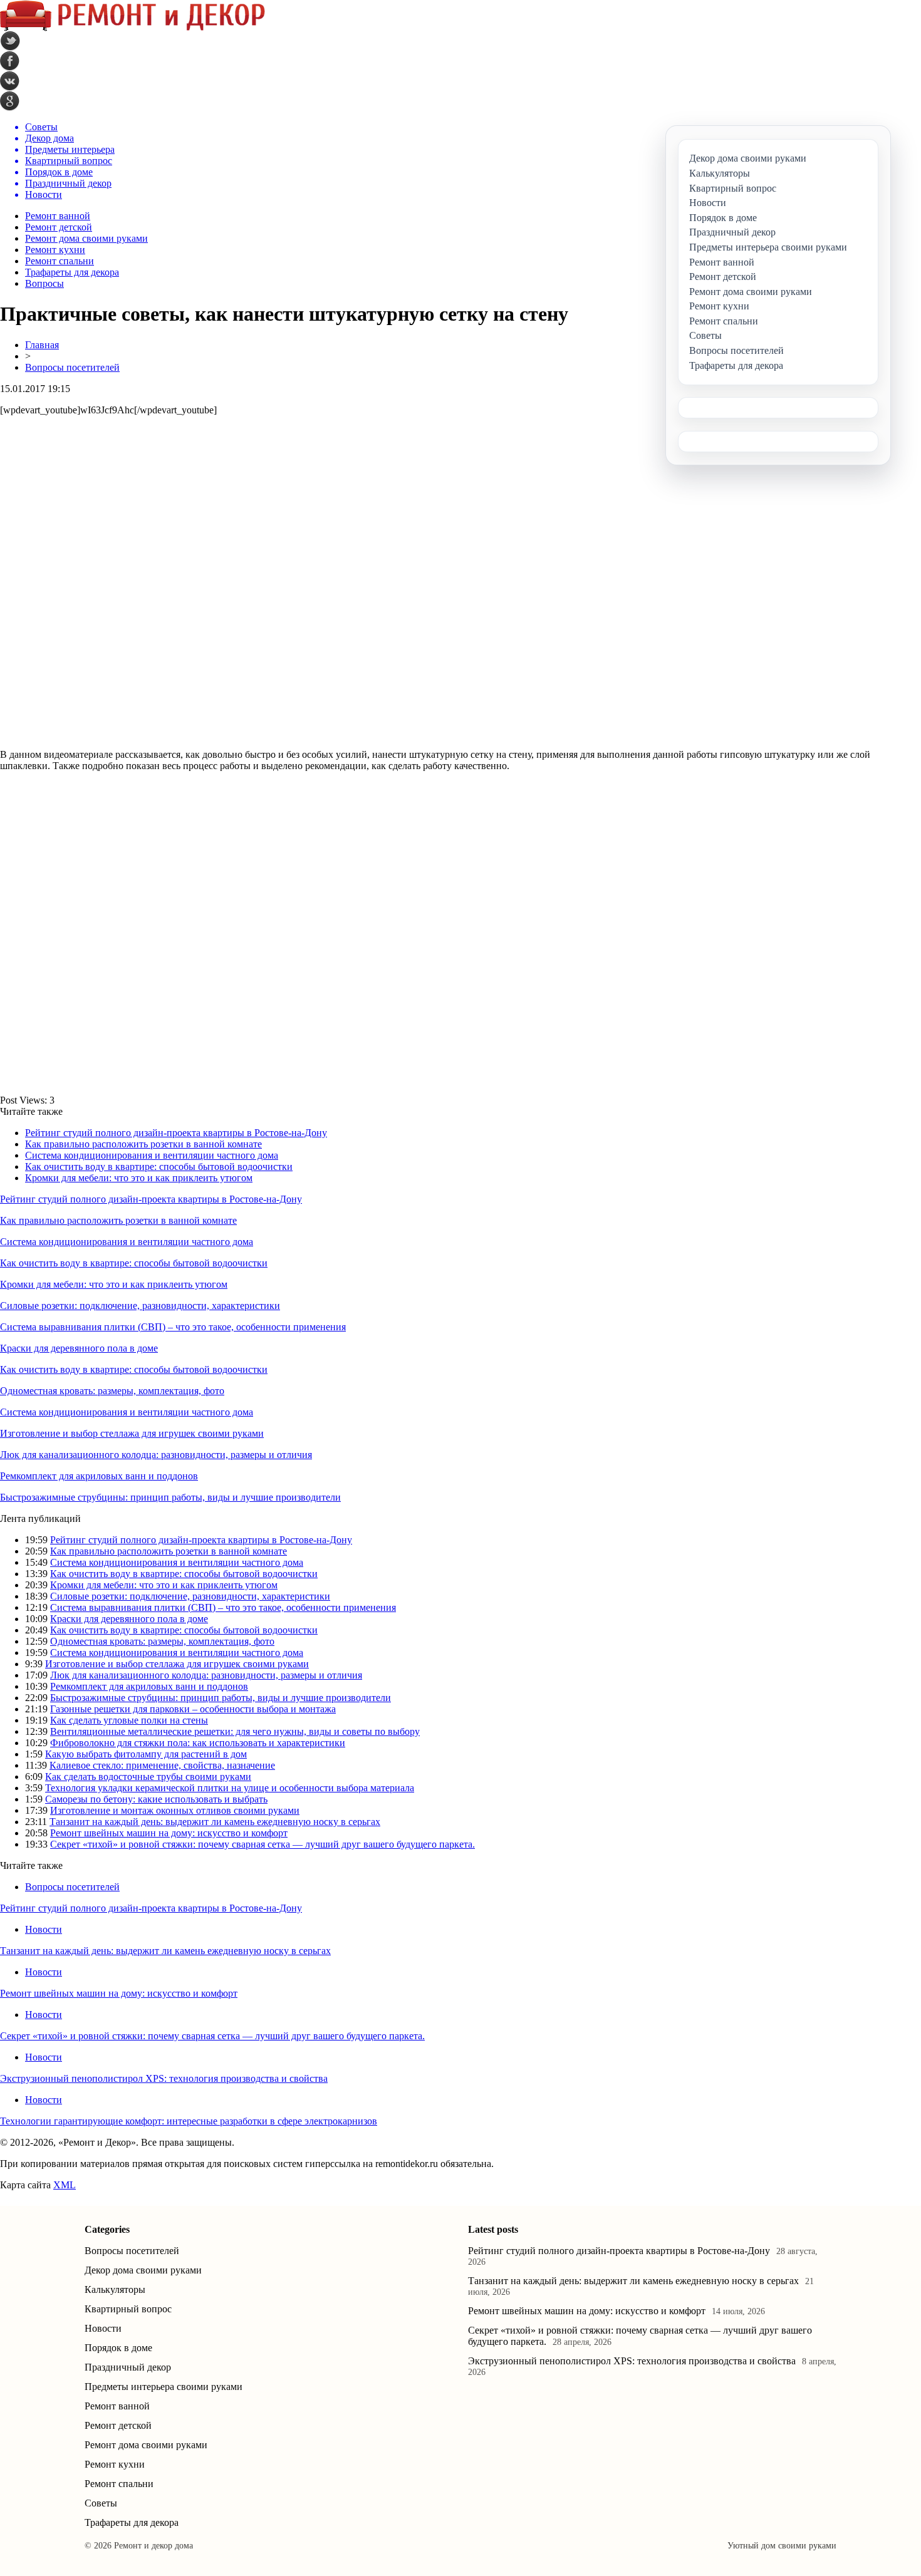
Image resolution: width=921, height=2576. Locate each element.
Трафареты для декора (72, 272)
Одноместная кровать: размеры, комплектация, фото (112, 1391)
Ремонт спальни (60, 261)
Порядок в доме (118, 2348)
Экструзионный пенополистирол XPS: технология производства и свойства (164, 2078)
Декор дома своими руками (143, 2270)
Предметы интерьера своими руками (164, 2387)
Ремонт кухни (55, 250)
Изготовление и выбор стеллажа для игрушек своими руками (132, 1433)
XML (65, 2185)
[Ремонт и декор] (133, 28)
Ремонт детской (59, 227)
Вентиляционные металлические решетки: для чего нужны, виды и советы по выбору (235, 1731)
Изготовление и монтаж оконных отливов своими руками (175, 1810)
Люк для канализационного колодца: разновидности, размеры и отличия (156, 1455)
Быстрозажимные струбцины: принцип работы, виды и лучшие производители (170, 1497)
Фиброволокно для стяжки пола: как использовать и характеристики (198, 1743)
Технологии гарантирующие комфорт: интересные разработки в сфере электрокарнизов (189, 2121)
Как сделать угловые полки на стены (129, 1720)
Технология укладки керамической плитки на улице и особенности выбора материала (230, 1788)
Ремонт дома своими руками (86, 238)
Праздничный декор (128, 2367)
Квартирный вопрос (128, 2309)
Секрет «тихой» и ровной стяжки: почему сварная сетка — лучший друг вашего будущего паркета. (263, 1844)
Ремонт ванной (58, 216)
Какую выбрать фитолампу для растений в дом (146, 1754)
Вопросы (44, 283)
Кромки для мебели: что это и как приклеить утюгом (139, 1178)
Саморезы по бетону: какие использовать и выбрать (156, 1799)
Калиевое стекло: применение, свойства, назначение (162, 1765)
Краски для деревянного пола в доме (79, 1348)
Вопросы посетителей (72, 367)
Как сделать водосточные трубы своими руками (148, 1777)
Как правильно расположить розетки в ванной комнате (143, 1144)
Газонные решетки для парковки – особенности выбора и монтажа (193, 1709)
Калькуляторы (115, 2289)
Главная (42, 345)
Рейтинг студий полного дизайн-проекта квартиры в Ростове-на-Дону (176, 1133)
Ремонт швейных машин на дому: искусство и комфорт (169, 1833)
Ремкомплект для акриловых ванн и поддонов (99, 1476)
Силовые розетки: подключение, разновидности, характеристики (140, 1306)
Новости (44, 1929)
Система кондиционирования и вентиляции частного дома (152, 1155)
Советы (101, 2503)
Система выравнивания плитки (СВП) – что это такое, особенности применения (173, 1327)
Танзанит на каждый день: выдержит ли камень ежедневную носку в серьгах (215, 1822)
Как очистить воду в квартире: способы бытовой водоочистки (159, 1166)
